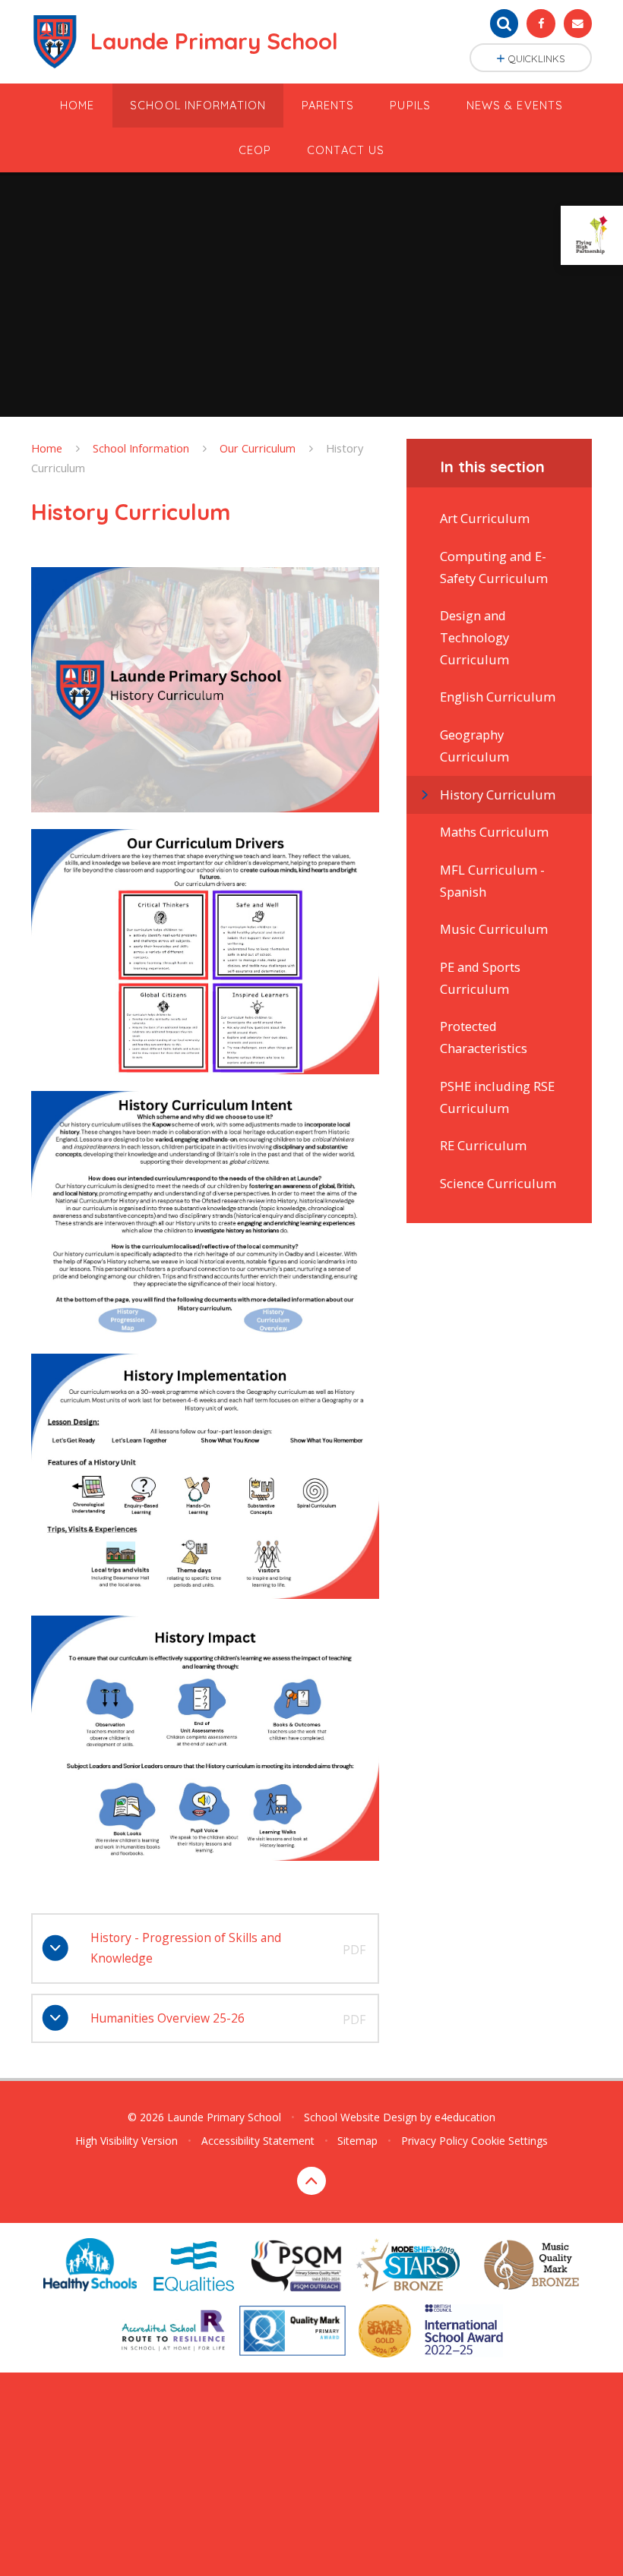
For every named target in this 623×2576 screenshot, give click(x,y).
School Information (141, 448)
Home (47, 448)
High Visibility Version (126, 2141)
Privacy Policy (435, 2141)
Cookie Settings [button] (509, 2141)
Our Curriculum (258, 448)
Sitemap (357, 2141)
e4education (465, 2117)
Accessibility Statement (258, 2141)
